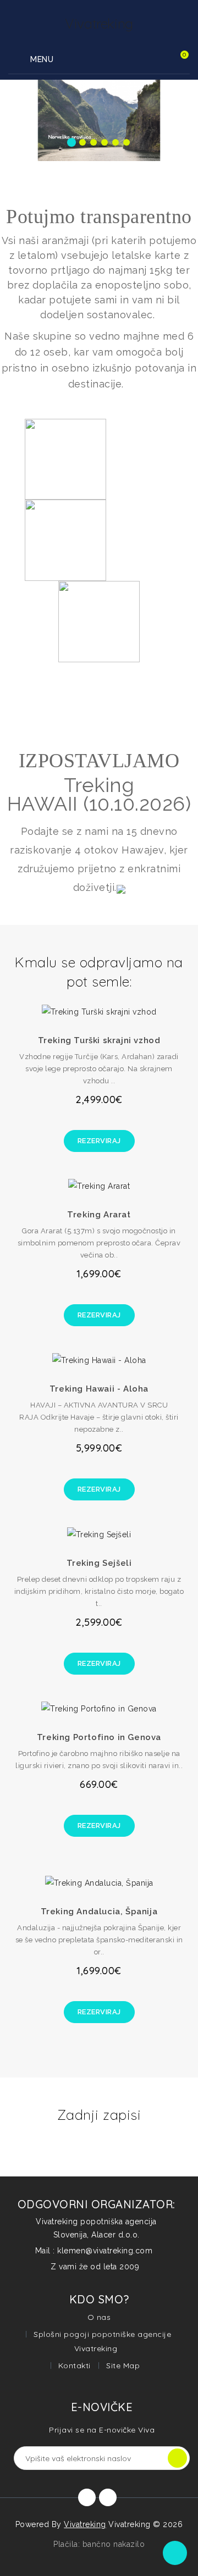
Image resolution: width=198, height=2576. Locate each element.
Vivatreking (85, 2524)
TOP (175, 2553)
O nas (99, 2317)
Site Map (123, 2366)
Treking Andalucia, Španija (99, 1912)
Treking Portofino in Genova (99, 1737)
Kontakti (75, 2366)
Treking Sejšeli (99, 1563)
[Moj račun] (153, 60)
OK (177, 2458)
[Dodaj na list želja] (87, 1007)
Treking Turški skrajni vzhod (99, 1040)
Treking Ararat (99, 1215)
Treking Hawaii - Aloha (99, 1389)
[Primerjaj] (111, 1007)
